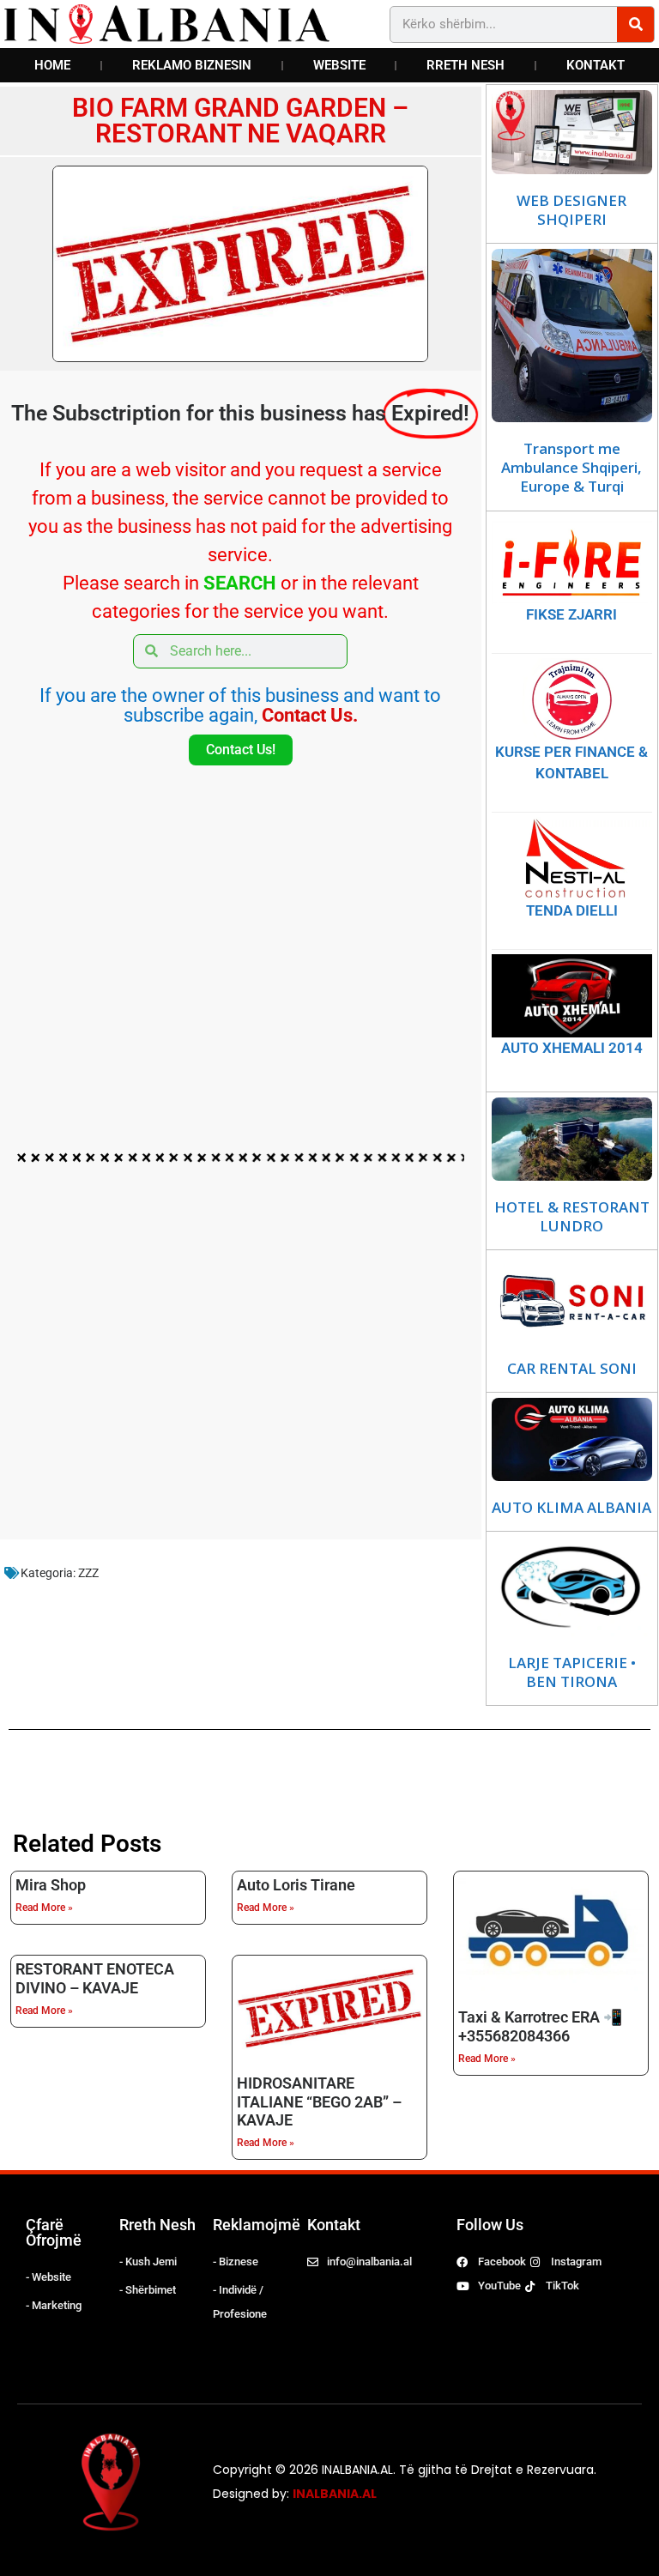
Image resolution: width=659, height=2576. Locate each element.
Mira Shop (51, 1885)
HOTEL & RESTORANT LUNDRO (572, 1217)
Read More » (44, 1908)
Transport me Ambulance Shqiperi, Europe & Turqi (571, 468)
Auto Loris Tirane (296, 1885)
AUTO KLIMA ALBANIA (571, 1508)
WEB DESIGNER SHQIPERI (571, 210)
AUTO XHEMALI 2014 (572, 1048)
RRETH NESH (466, 65)
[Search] (635, 24)
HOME (52, 65)
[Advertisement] (241, 936)
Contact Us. (310, 715)
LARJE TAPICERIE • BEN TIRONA (572, 1672)
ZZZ (88, 1573)
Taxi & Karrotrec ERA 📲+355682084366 (540, 2026)
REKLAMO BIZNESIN (192, 65)
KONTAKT (596, 65)
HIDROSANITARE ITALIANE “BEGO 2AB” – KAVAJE (319, 2102)
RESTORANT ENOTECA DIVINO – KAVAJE (95, 1978)
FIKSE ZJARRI (571, 614)
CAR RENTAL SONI (572, 1369)
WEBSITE (339, 65)
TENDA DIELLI (572, 910)
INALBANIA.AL (335, 2494)
